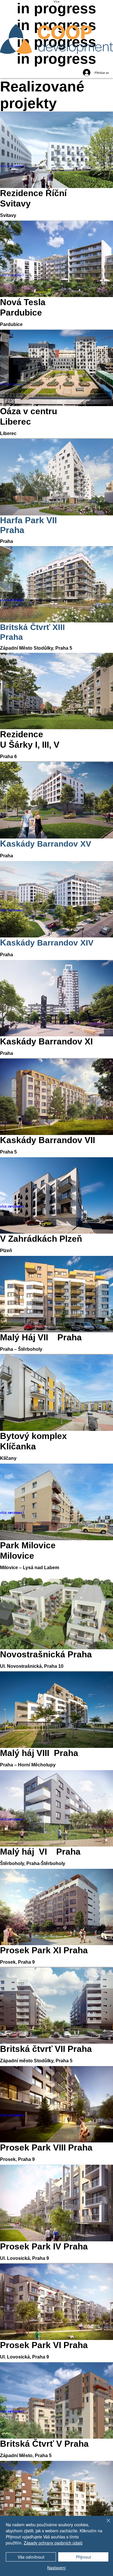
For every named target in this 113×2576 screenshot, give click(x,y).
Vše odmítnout (31, 2557)
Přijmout (83, 2557)
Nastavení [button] (57, 2568)
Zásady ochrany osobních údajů (53, 2543)
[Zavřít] (105, 2524)
